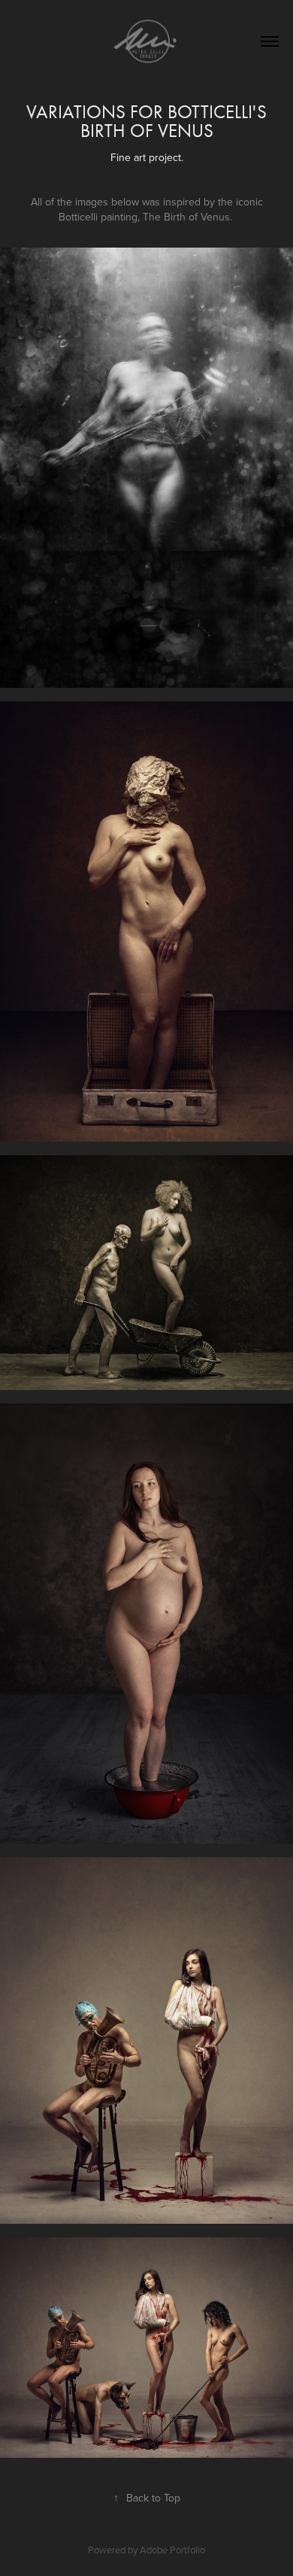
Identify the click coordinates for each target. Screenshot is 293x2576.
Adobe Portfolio (172, 2550)
